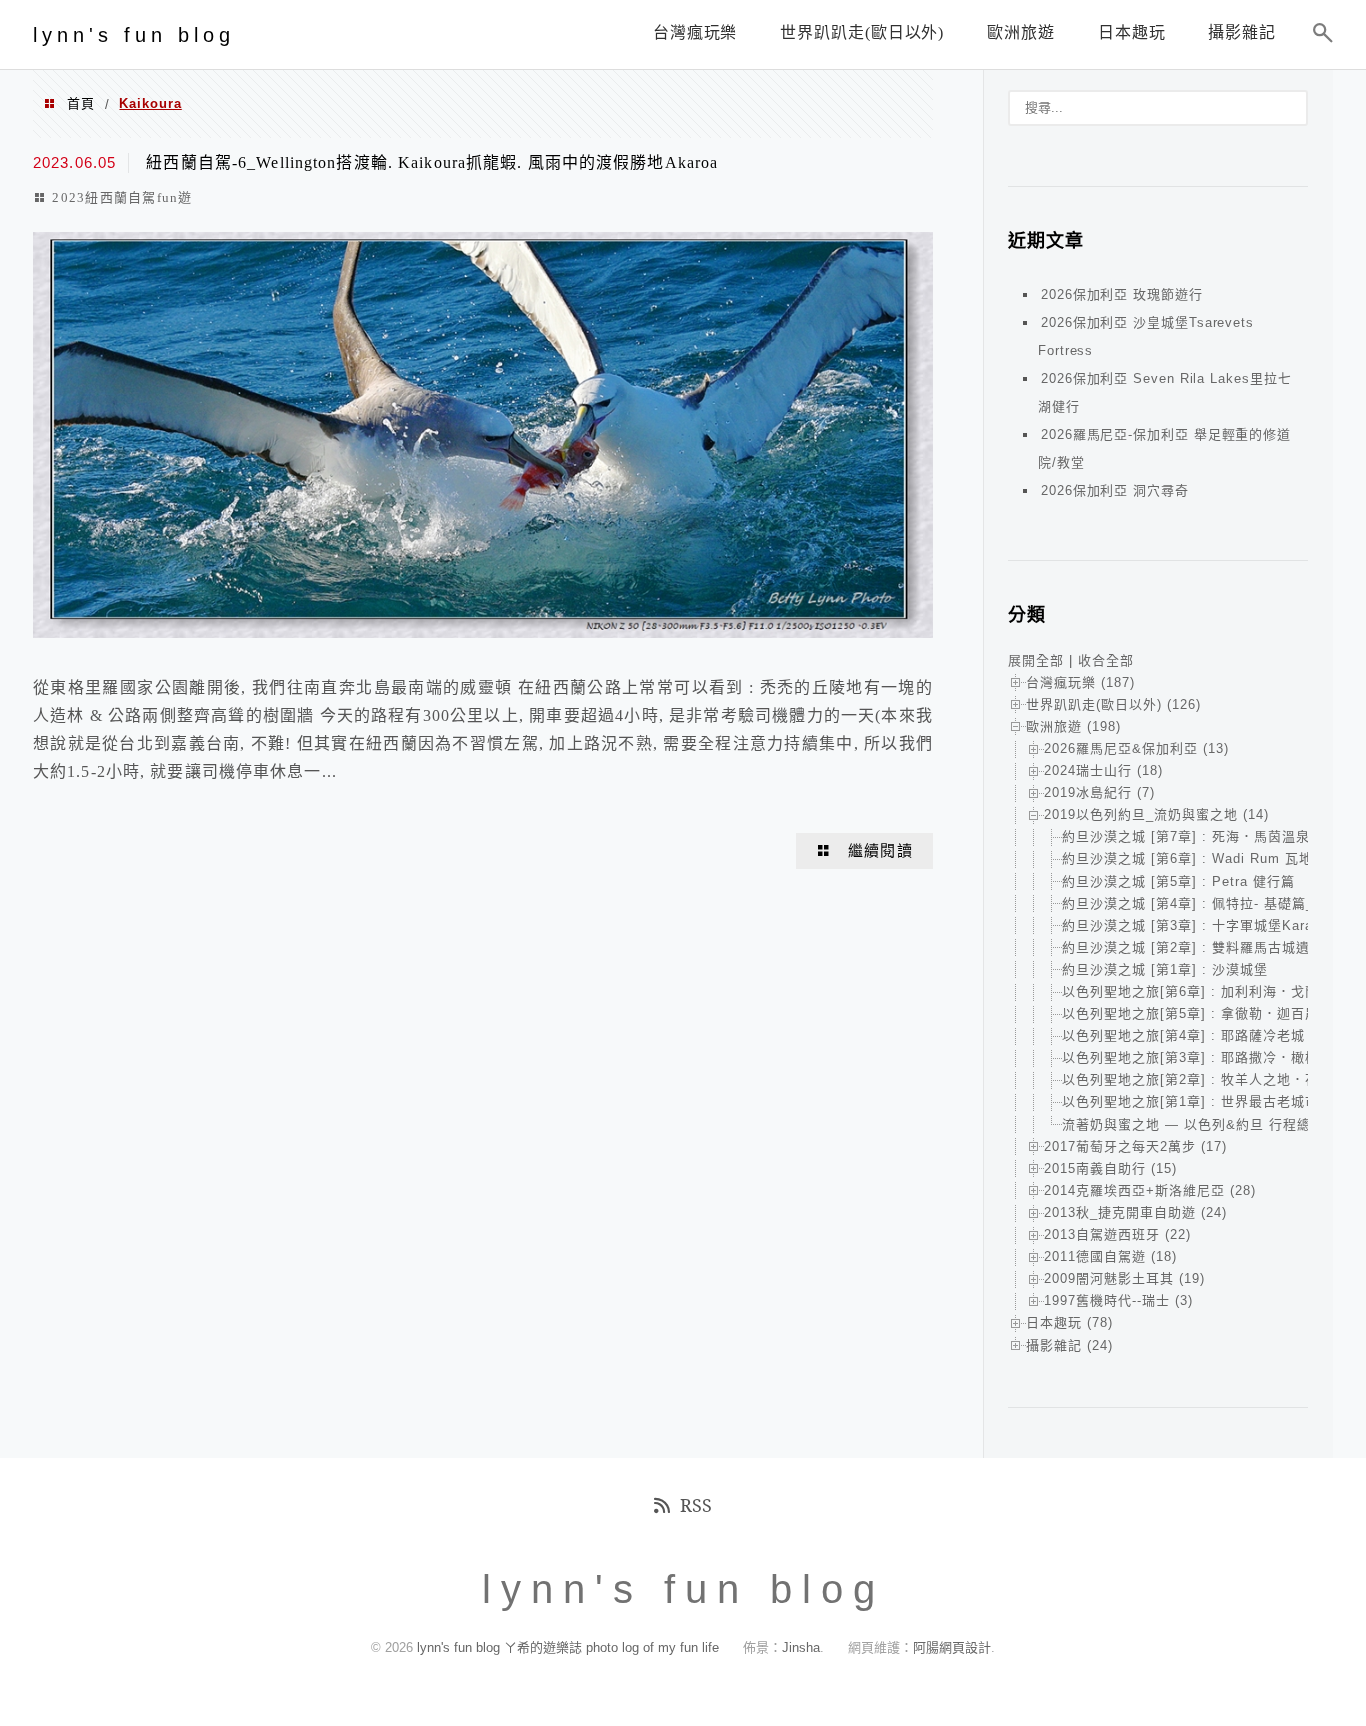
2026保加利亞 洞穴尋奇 (1115, 490)
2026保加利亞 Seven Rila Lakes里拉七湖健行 (1164, 392)
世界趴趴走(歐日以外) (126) (1113, 704)
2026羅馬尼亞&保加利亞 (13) (1136, 748)
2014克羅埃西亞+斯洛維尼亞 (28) (1150, 1190)
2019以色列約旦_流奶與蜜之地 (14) (1156, 814)
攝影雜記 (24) (1069, 1345)
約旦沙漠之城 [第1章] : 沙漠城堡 (1165, 969)
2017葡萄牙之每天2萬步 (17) (1135, 1146)
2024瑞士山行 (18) (1103, 770)
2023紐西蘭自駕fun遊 (122, 197)
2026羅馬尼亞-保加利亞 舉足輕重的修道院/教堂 (1164, 448)
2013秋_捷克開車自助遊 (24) (1135, 1212)
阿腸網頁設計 (952, 1647)
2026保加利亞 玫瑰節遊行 (1122, 294)
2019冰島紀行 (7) (1099, 792)
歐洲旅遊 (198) (1073, 726)
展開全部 (1036, 660)
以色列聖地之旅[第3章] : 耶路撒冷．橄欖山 (1197, 1057)
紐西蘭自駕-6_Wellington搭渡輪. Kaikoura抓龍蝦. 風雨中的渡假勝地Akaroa (432, 162)
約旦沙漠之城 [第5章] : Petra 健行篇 (1178, 881)
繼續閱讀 (880, 851)
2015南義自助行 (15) (1110, 1168)
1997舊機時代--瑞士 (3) (1118, 1300)
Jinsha (801, 1647)
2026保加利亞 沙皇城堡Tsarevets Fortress (1146, 336)
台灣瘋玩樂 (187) (1080, 682)
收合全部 (1106, 660)
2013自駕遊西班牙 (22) (1117, 1234)
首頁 (81, 103)
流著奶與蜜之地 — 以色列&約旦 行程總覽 (1193, 1124)
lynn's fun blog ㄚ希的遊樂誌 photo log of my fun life (568, 1647)
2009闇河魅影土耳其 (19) (1124, 1278)
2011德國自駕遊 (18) (1110, 1256)
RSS (696, 1505)
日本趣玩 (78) (1069, 1322)
